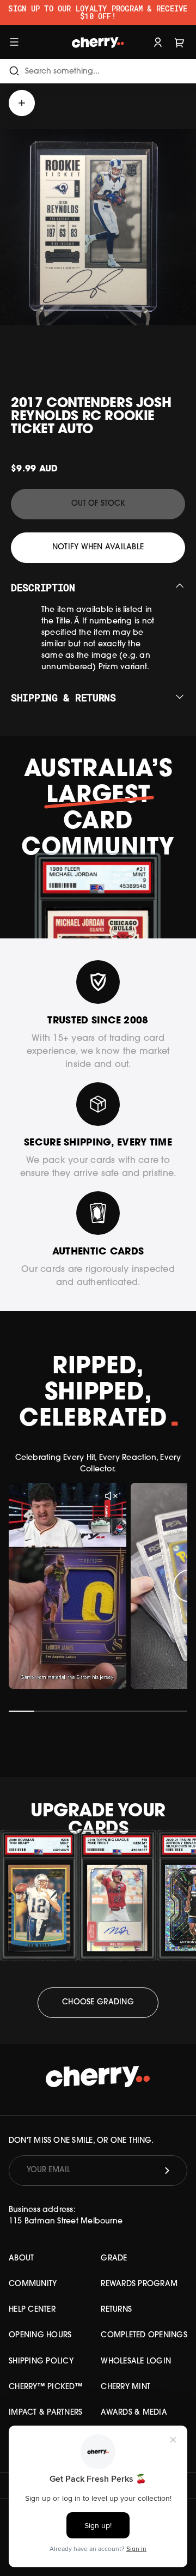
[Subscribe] (167, 2171)
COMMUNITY (33, 2284)
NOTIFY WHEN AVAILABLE (98, 547)
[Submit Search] (14, 71)
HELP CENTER (32, 2310)
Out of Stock (98, 504)
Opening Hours (40, 2335)
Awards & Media (134, 2413)
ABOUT (21, 2259)
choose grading (98, 2002)
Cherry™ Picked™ (46, 2387)
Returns (116, 2310)
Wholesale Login (136, 2362)
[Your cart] (180, 42)
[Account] (158, 42)
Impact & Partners (45, 2413)
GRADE (114, 2259)
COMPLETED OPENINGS (144, 2335)
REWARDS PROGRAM (139, 2284)
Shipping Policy (41, 2362)
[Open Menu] (14, 42)
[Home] (98, 42)
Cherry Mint (125, 2387)
